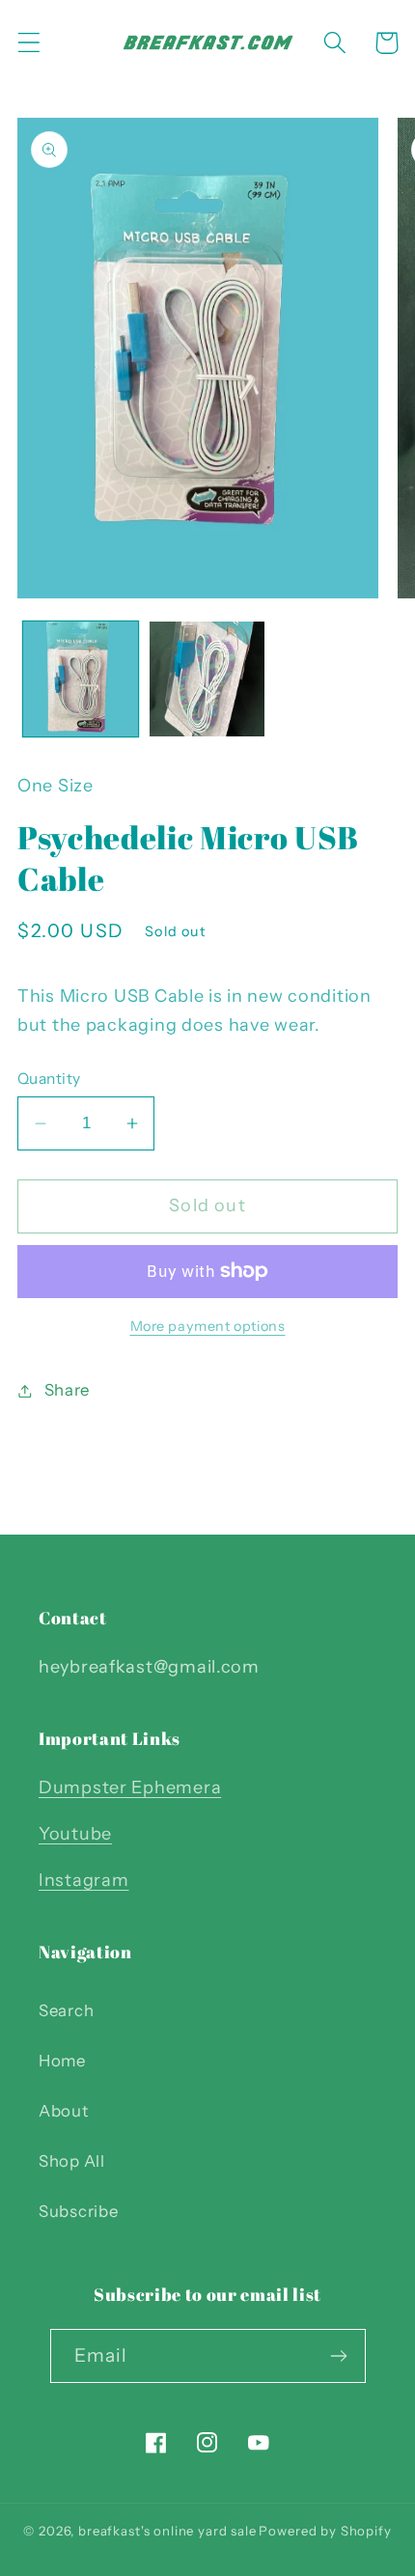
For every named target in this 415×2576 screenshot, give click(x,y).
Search (66, 2010)
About (64, 2111)
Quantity (49, 1079)
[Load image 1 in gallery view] (81, 679)
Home (62, 2061)
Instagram (83, 1880)
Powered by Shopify (325, 2531)
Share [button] (67, 1390)
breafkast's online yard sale (167, 2531)
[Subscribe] (339, 2356)
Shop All (72, 2161)
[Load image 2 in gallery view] (207, 679)
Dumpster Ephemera (130, 1787)
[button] (29, 43)
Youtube (75, 1834)
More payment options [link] (208, 1326)
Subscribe (78, 2211)
